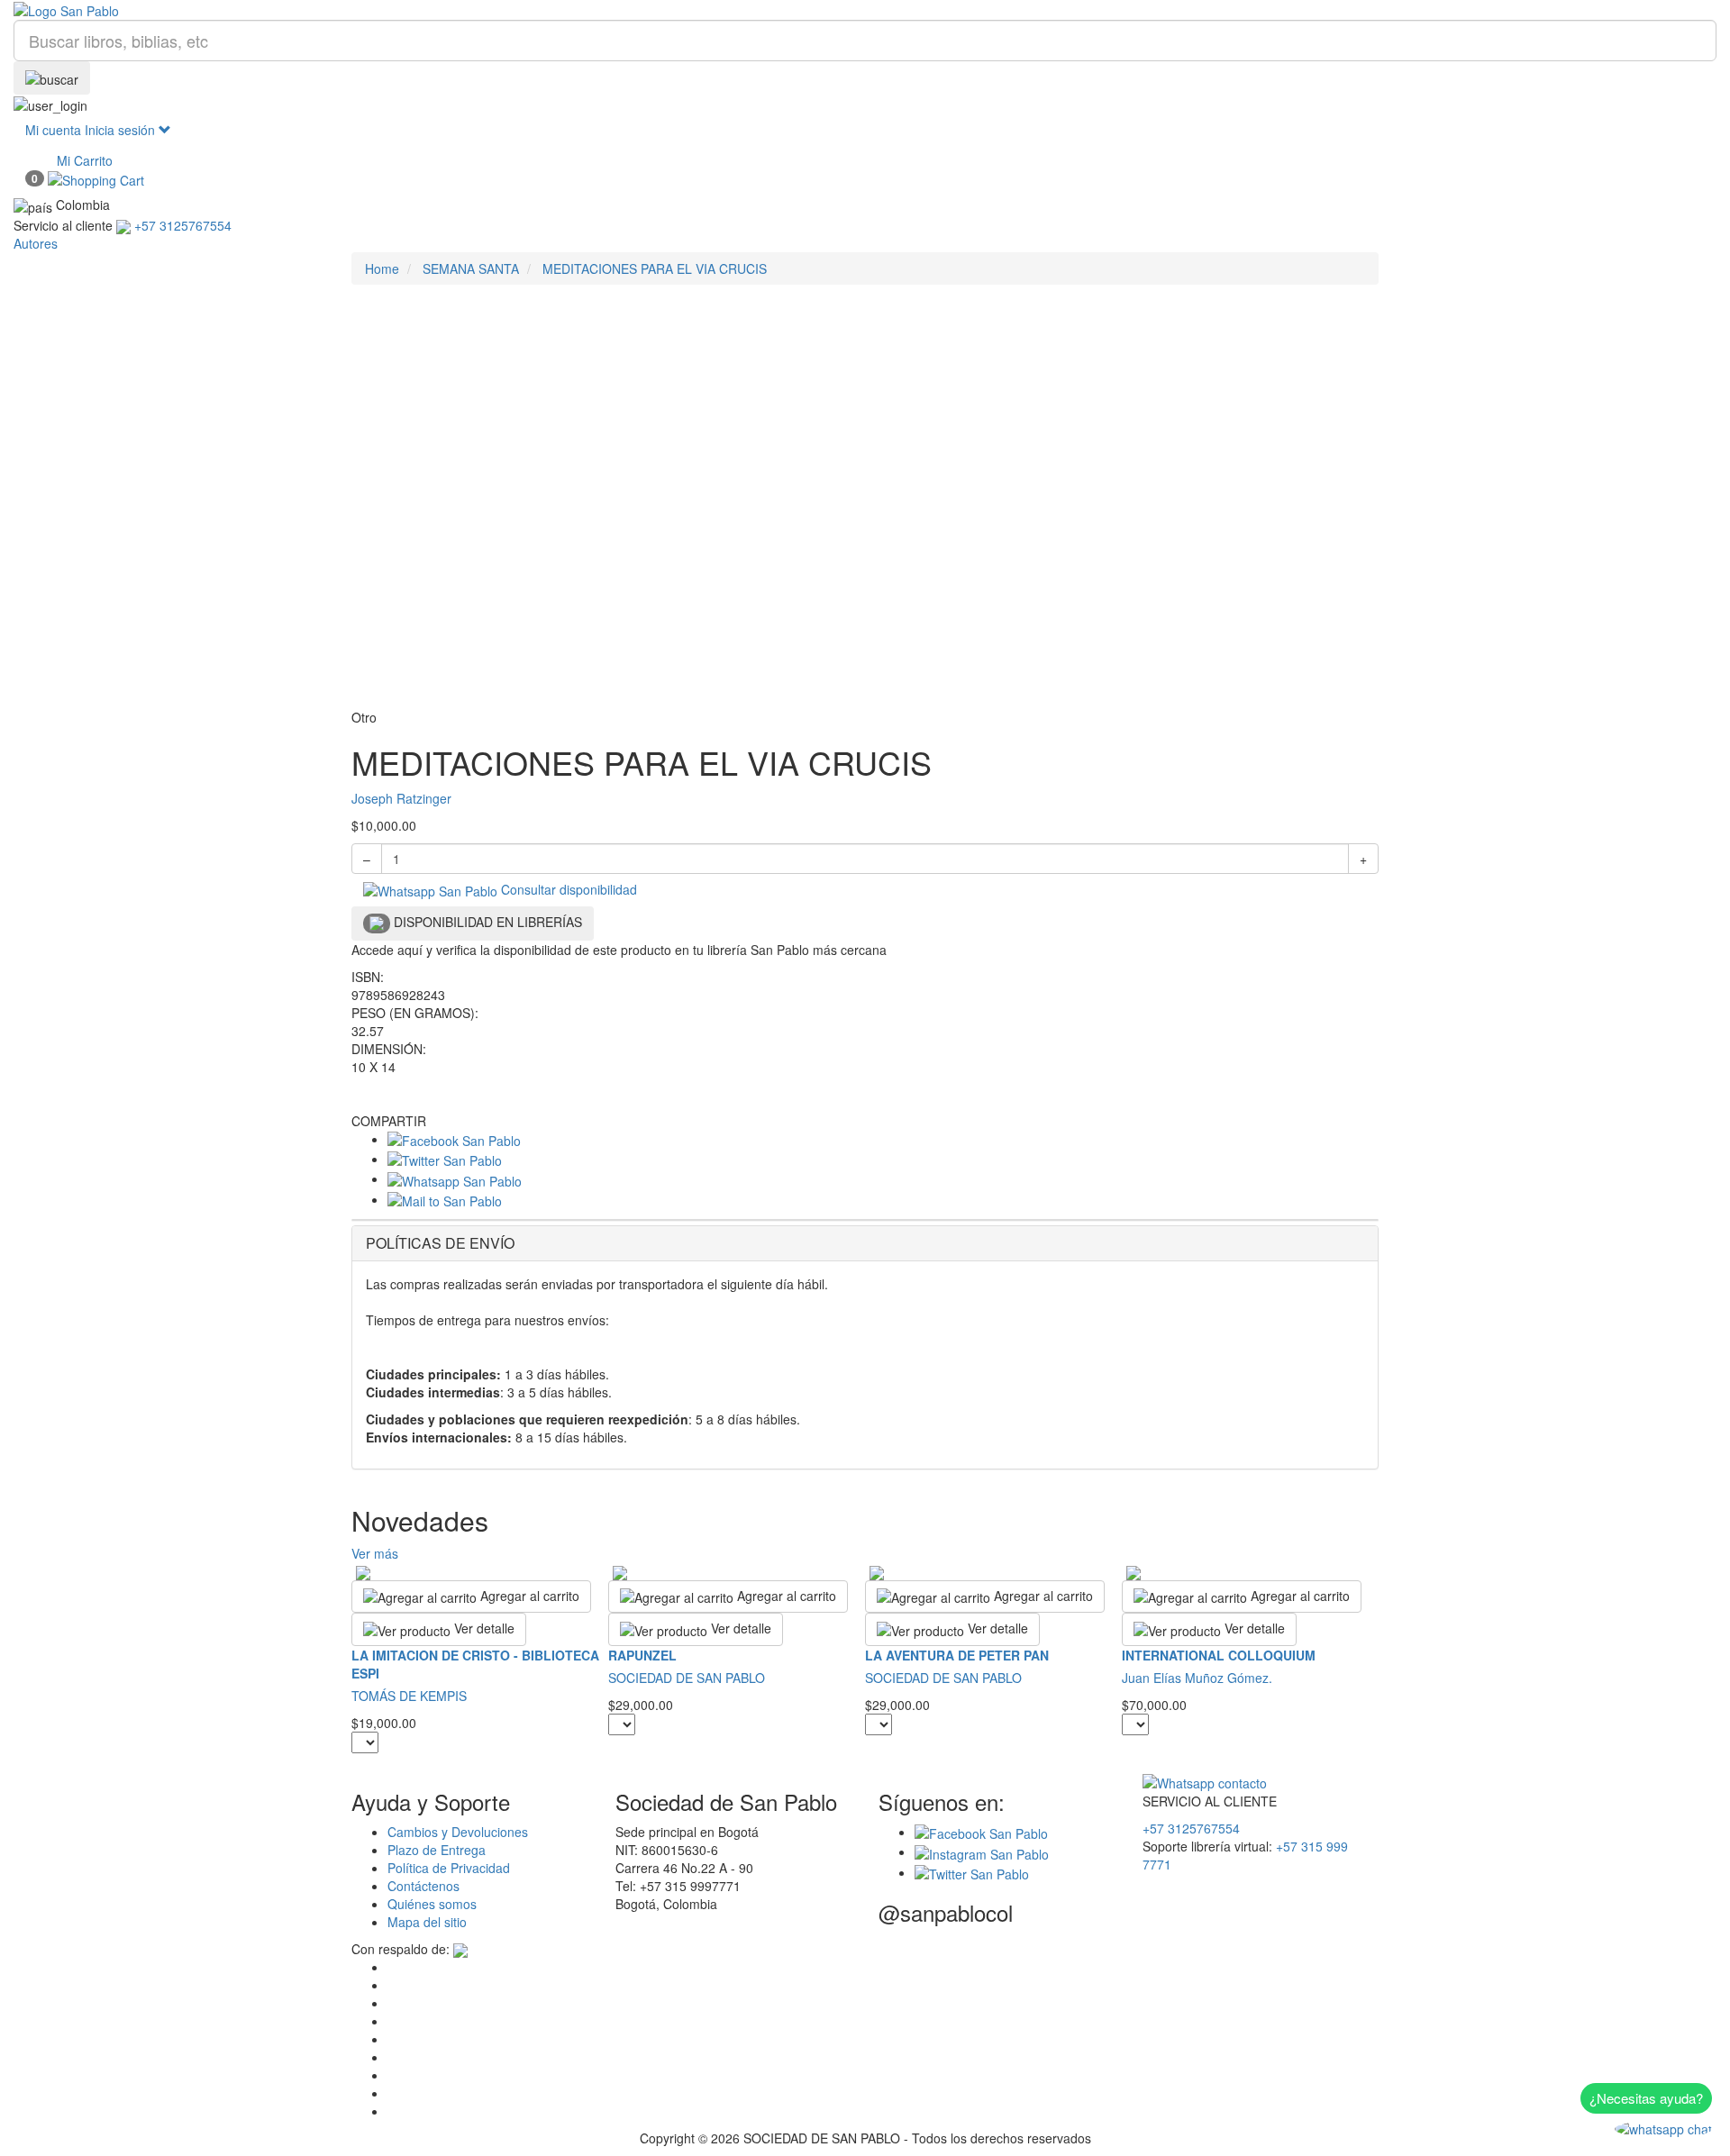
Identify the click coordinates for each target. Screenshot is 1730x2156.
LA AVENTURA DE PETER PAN (957, 1655)
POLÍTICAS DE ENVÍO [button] (440, 1243)
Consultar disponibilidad (567, 889)
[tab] (865, 1243)
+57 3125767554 (1191, 1828)
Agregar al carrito (528, 1596)
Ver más (375, 1553)
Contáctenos (423, 1886)
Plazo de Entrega (437, 1850)
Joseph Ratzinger (401, 798)
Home (382, 268)
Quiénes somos (432, 1904)
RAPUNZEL (642, 1655)
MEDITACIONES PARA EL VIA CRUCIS (655, 268)
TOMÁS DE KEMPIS (409, 1696)
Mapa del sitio (427, 1922)
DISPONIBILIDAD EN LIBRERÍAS (486, 922)
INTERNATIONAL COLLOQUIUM (1219, 1655)
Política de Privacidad (449, 1868)
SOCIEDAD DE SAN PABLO (687, 1678)
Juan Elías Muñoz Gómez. (1197, 1678)
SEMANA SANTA (471, 268)
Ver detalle (483, 1628)
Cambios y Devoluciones (458, 1832)
